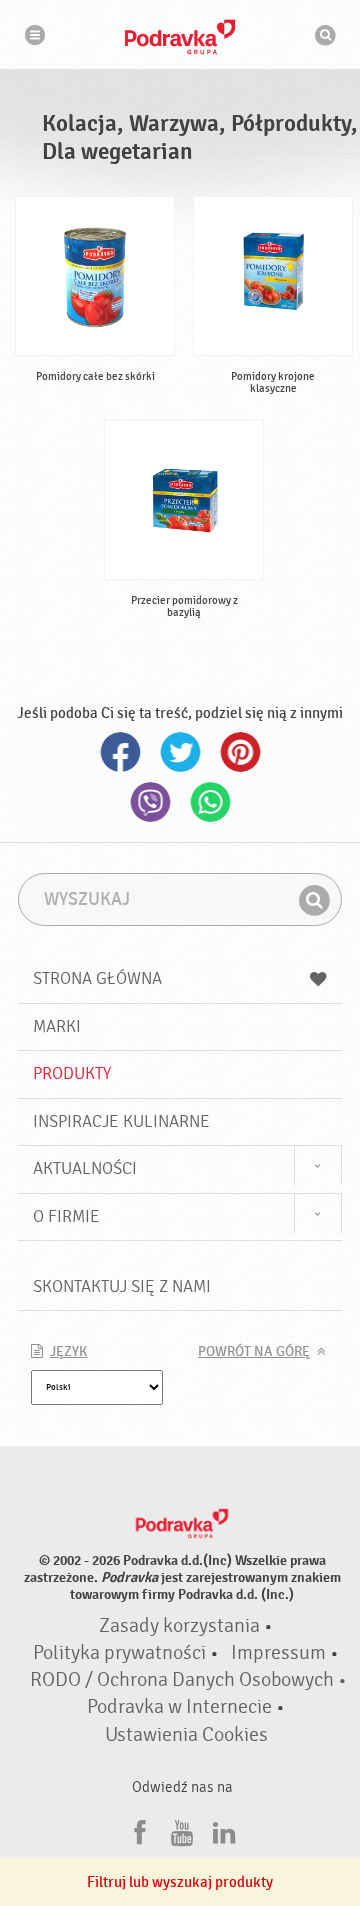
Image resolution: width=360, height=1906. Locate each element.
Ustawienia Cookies (186, 1735)
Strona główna (97, 978)
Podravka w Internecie (179, 1707)
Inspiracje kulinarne (121, 1121)
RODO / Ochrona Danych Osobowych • (188, 1680)
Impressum (278, 1653)
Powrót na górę (254, 1352)
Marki (57, 1026)
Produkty (72, 1073)
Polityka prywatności (119, 1653)
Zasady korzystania (179, 1626)
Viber (150, 802)
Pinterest (240, 752)
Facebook (120, 752)
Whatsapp (210, 802)
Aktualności (85, 1168)
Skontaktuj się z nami (122, 1286)
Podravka (180, 37)
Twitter (180, 752)
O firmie (66, 1216)
